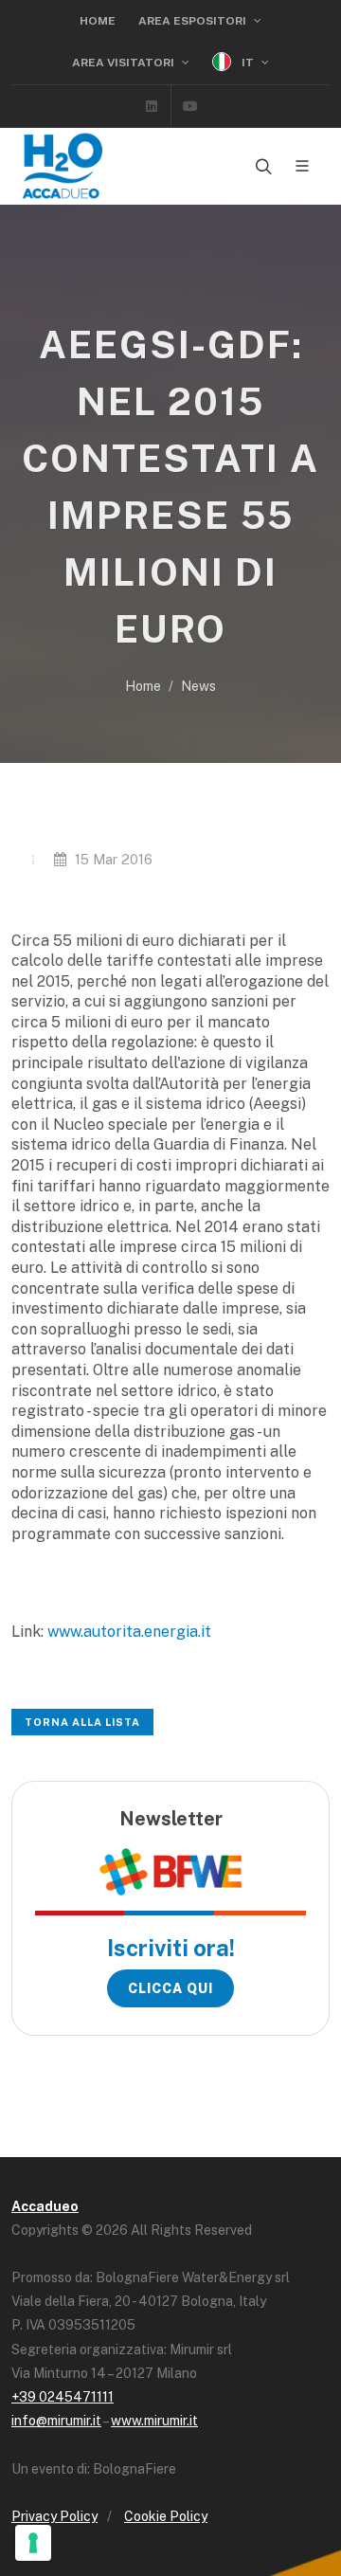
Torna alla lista (82, 1722)
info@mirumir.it (56, 2421)
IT (248, 63)
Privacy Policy (54, 2516)
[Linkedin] (152, 106)
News (198, 686)
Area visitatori (125, 63)
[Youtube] (190, 106)
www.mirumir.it (154, 2421)
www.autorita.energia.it (129, 1632)
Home (98, 21)
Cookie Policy (166, 2516)
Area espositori (194, 21)
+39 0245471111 (63, 2397)
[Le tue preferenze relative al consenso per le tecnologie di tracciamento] (33, 2543)
